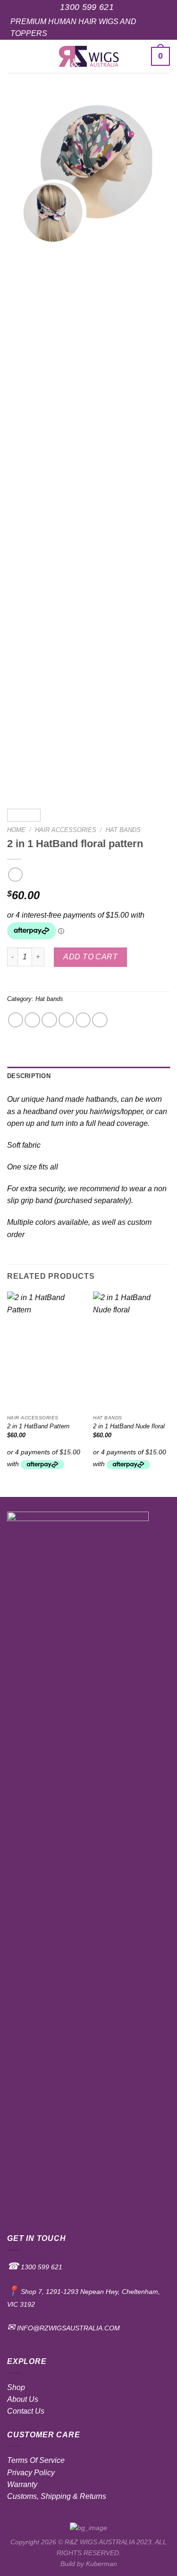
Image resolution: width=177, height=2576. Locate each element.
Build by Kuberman (89, 2564)
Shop (16, 2387)
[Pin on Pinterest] (83, 1020)
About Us (23, 2399)
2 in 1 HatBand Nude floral (129, 1426)
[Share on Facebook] (32, 1020)
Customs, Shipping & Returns (57, 2496)
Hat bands (123, 830)
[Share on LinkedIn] (100, 1020)
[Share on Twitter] (49, 1020)
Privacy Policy (31, 2473)
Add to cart (90, 957)
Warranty (22, 2484)
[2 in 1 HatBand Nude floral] (131, 1351)
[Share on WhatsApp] (16, 1020)
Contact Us (26, 2411)
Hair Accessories (66, 830)
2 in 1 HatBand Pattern (38, 1426)
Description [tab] (29, 1076)
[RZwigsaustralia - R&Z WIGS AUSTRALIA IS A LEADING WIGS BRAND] (88, 56)
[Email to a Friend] (66, 1020)
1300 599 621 (41, 2267)
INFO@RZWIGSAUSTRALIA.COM (67, 2328)
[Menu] (13, 56)
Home (16, 830)
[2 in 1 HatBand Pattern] (46, 1351)
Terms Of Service (36, 2460)
